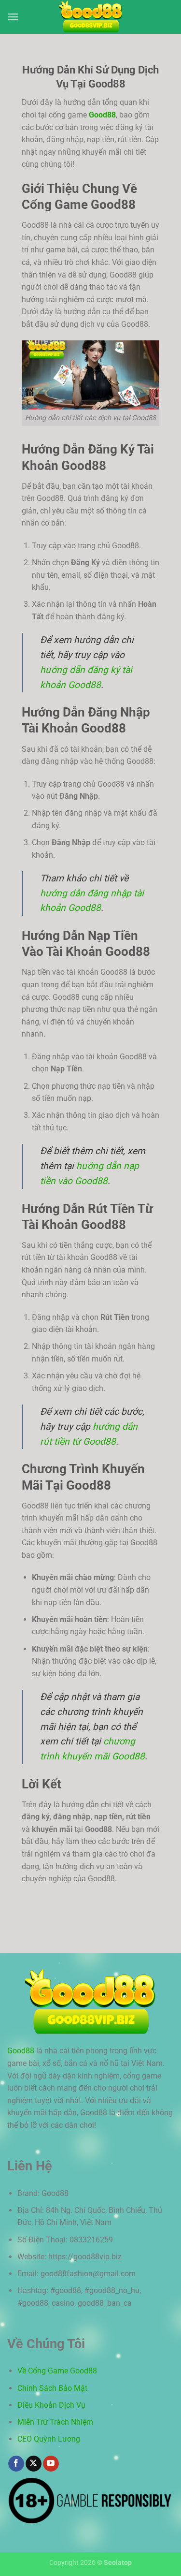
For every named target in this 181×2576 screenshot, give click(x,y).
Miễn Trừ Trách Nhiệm (55, 2422)
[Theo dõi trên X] (34, 2464)
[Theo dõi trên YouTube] (51, 2464)
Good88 (102, 115)
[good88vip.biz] (91, 17)
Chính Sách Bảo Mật (52, 2388)
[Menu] (13, 17)
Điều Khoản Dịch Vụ (51, 2405)
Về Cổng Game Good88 (57, 2371)
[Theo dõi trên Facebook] (16, 2464)
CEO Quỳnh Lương (49, 2439)
